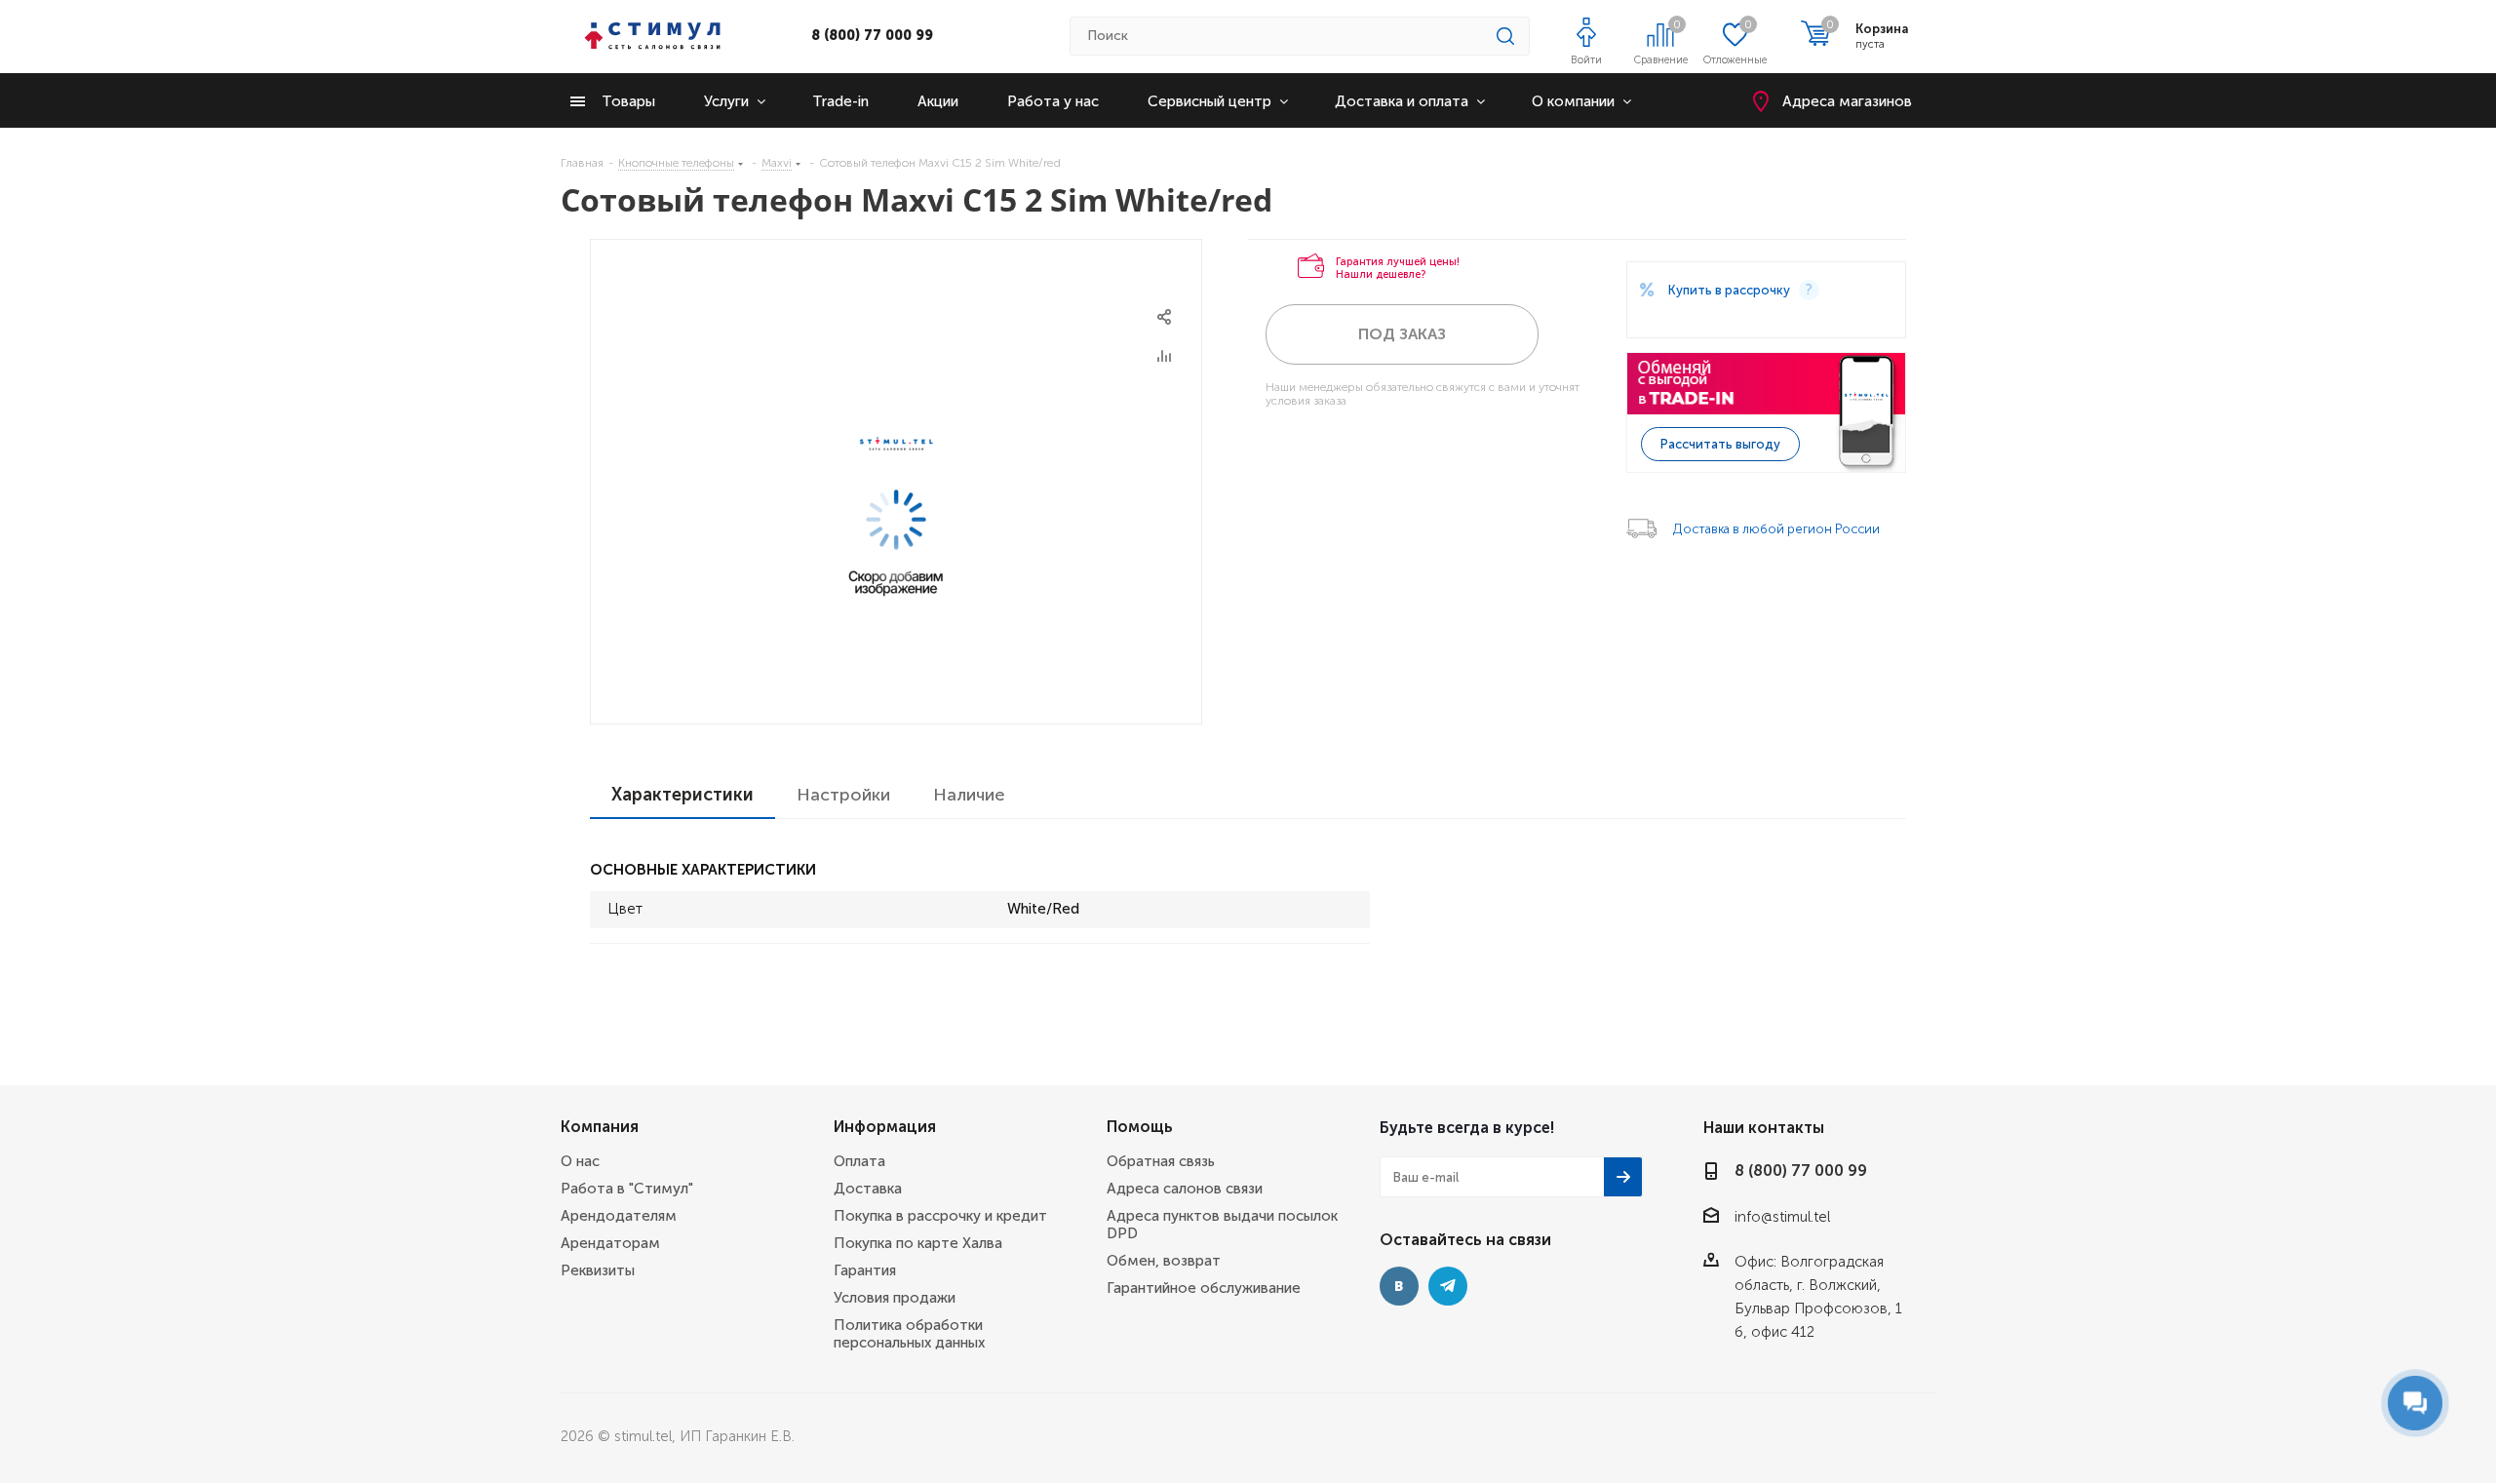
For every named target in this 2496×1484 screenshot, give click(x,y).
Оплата (859, 1161)
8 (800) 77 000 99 (872, 36)
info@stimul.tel (1782, 1217)
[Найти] (1505, 36)
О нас (580, 1161)
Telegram (1448, 1286)
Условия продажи (895, 1298)
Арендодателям (619, 1216)
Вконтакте (1399, 1286)
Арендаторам (610, 1243)
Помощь (1140, 1127)
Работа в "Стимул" (627, 1189)
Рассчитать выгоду (1720, 444)
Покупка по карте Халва (918, 1243)
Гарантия (865, 1270)
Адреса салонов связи (1185, 1189)
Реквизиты (598, 1270)
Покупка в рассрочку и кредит (940, 1216)
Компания (600, 1127)
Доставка (868, 1189)
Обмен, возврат (1164, 1261)
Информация (885, 1127)
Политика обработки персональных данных (909, 1334)
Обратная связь (1161, 1161)
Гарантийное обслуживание (1204, 1288)
